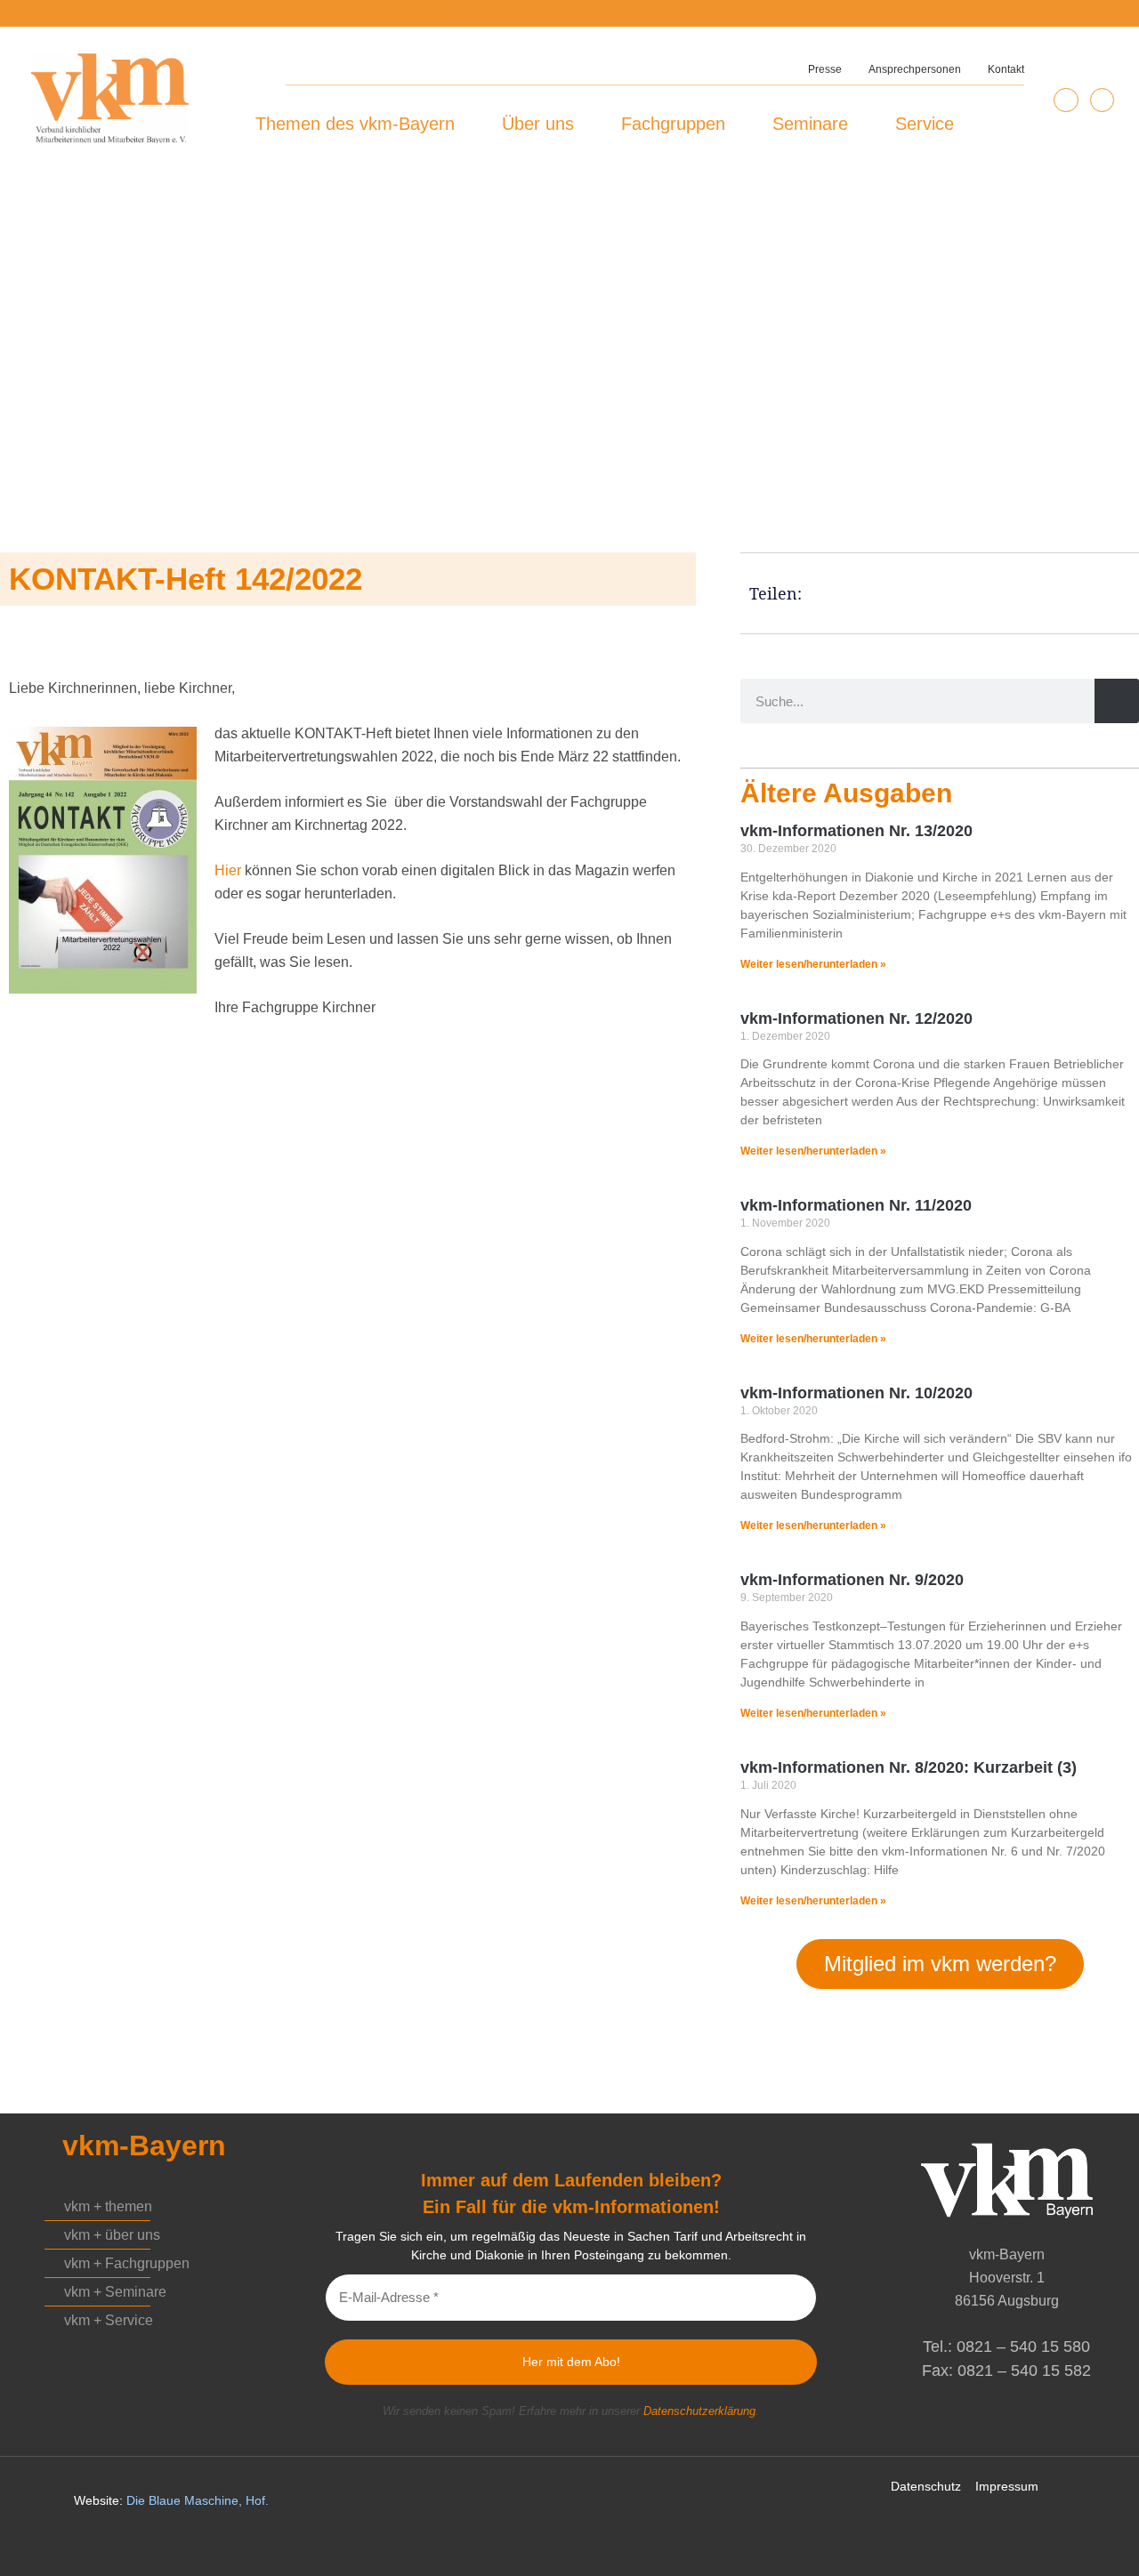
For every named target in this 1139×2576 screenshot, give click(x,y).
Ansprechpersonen (915, 69)
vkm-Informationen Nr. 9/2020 (852, 1580)
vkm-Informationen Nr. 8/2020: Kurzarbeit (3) (909, 1767)
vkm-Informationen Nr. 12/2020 (856, 1018)
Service (925, 124)
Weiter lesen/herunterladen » (813, 964)
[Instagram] (1066, 100)
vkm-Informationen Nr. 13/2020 (856, 831)
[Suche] (1117, 701)
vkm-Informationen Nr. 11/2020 (856, 1205)
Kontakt (1006, 69)
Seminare (810, 124)
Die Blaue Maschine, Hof (196, 2500)
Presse (825, 69)
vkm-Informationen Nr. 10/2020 (856, 1393)
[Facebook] (1102, 100)
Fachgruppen (673, 124)
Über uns (538, 124)
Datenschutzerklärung (699, 2411)
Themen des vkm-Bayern (355, 124)
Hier (228, 870)
